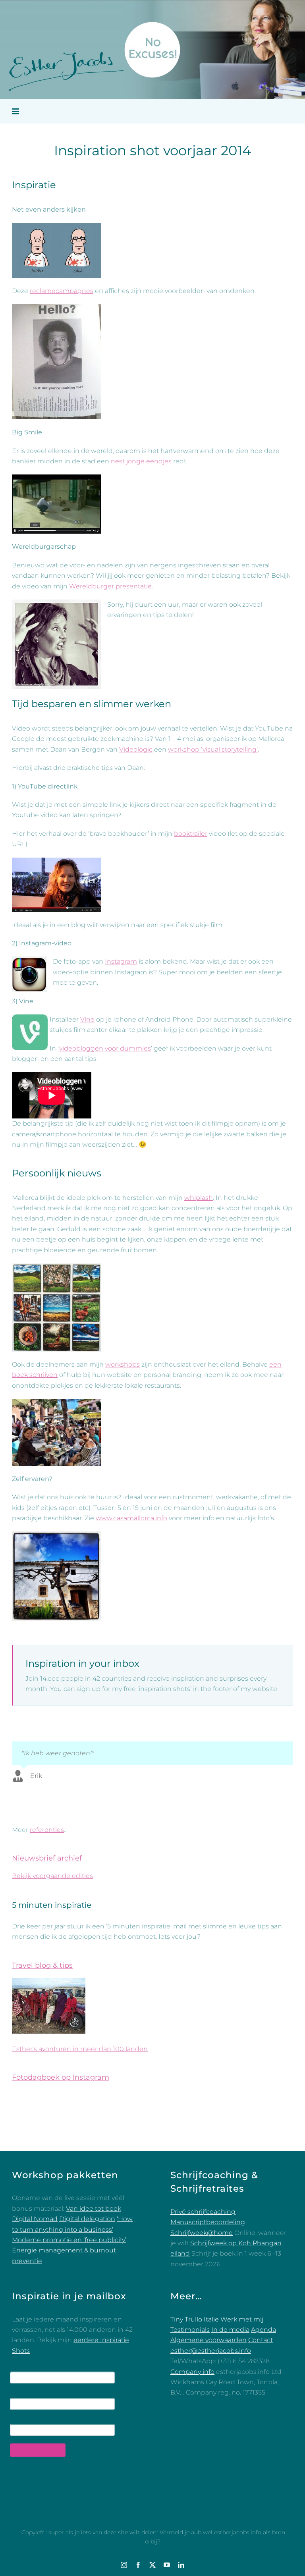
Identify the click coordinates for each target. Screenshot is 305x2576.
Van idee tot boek (94, 2209)
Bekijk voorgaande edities (52, 1876)
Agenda (263, 2330)
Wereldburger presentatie (110, 586)
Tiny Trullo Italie (195, 2319)
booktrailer (191, 834)
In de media (230, 2330)
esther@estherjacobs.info (211, 2351)
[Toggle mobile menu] (16, 111)
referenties (47, 1830)
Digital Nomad (35, 2219)
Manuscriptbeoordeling (208, 2222)
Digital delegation (87, 2219)
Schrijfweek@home (202, 2233)
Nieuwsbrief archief (47, 1858)
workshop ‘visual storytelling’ (213, 749)
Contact (261, 2340)
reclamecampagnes (62, 291)
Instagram (121, 961)
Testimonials (190, 2330)
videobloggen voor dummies (105, 1048)
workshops (123, 1364)
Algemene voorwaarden (208, 2340)
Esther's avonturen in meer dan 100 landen (80, 2049)
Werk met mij (242, 2319)
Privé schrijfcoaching (203, 2212)
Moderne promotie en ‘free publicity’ (69, 2240)
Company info (192, 2372)
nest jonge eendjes (141, 461)
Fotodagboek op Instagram (61, 2077)
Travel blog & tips (42, 1965)
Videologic (136, 749)
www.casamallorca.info (131, 1518)
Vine (87, 1019)
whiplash (199, 1198)
